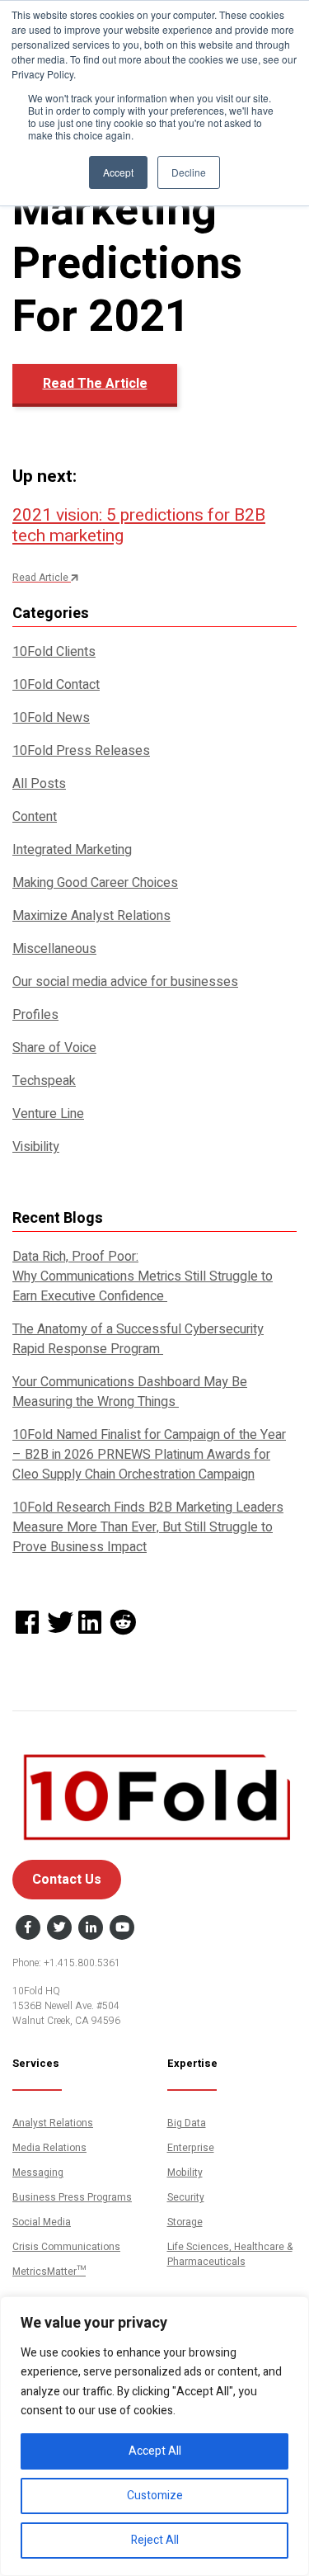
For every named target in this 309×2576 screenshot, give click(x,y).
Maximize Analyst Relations (91, 916)
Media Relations (49, 2148)
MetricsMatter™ (49, 2272)
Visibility (36, 1147)
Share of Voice (54, 1048)
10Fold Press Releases (81, 751)
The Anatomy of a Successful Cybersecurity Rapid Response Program (138, 1339)
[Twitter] (59, 1928)
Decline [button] (189, 172)
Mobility (185, 2173)
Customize (155, 2496)
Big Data (187, 2123)
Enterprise (191, 2148)
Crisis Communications (66, 2247)
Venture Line (48, 1114)
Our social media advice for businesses (125, 982)
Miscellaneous (54, 949)
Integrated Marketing (72, 850)
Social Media (42, 2222)
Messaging (38, 2173)
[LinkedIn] (91, 1928)
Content (35, 817)
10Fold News (51, 718)
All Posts (39, 784)
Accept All (155, 2451)
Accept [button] (118, 172)
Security (186, 2197)
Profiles (35, 1015)
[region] (154, 2436)
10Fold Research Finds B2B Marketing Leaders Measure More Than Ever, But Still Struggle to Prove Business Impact (148, 1527)
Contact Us (67, 1880)
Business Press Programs (72, 2197)
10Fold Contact (56, 685)
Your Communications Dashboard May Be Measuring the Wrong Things (130, 1392)
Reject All (155, 2540)
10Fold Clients (54, 652)
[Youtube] (122, 1928)
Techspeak (44, 1081)
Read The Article (95, 384)
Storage (185, 2222)
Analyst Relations (53, 2123)
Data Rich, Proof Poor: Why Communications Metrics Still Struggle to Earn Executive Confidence (143, 1276)
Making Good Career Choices (95, 883)
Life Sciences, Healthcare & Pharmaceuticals (230, 2254)
